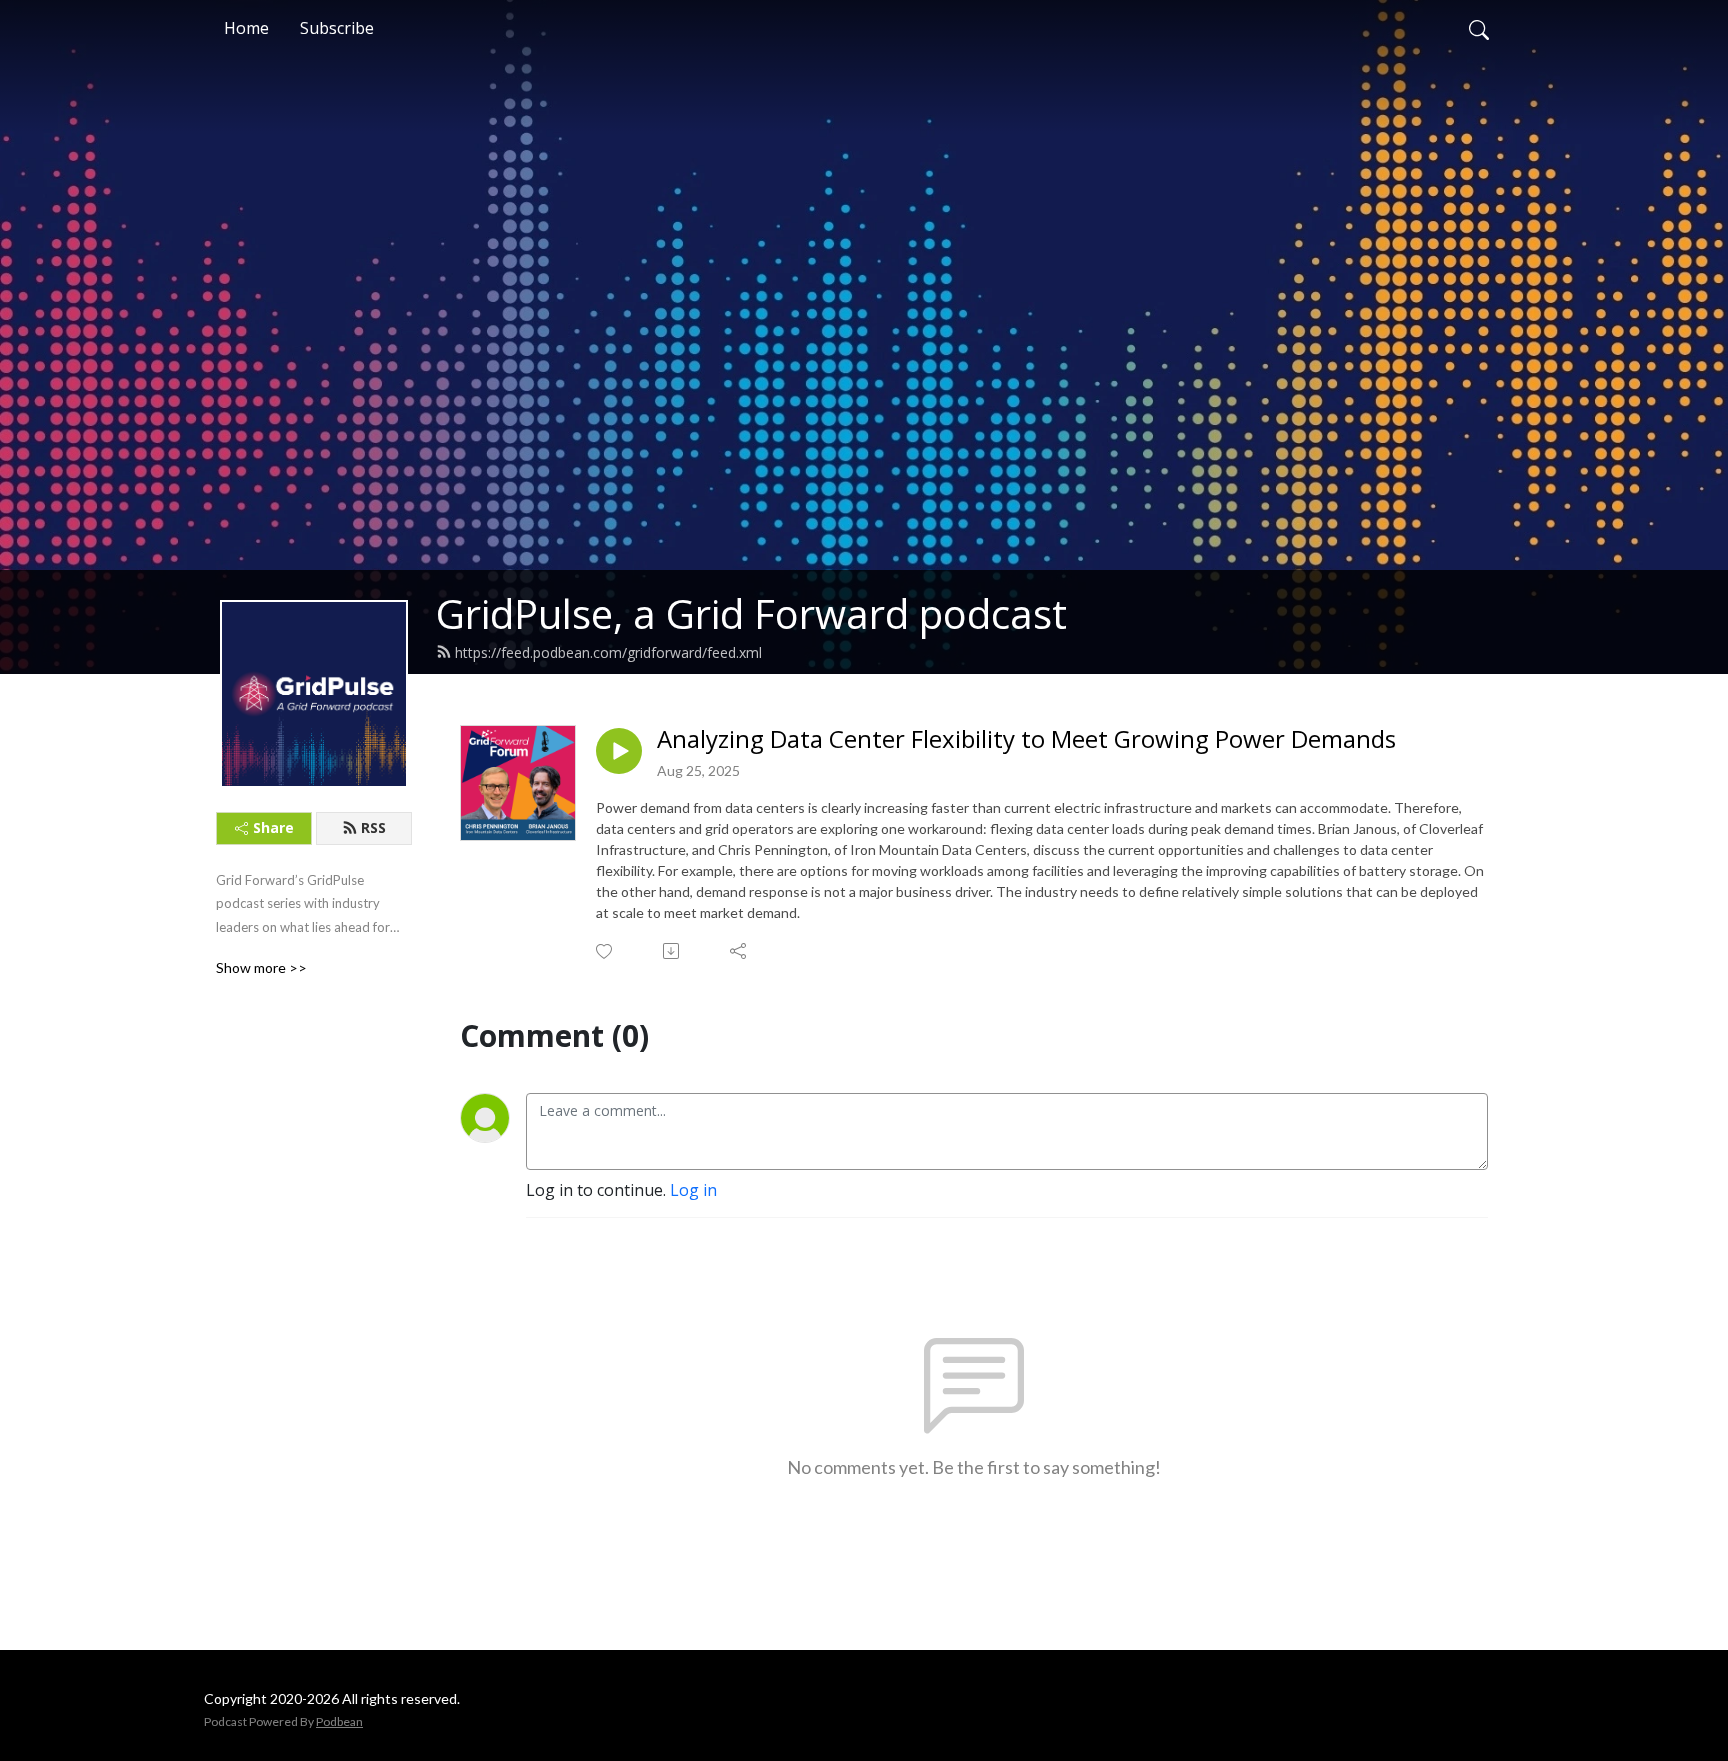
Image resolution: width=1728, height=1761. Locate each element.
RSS (373, 827)
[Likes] (605, 951)
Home (246, 28)
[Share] (739, 951)
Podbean (339, 1721)
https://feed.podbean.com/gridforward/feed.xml (608, 652)
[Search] (1479, 28)
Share (273, 827)
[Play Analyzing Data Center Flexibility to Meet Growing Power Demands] (619, 751)
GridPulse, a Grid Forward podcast (751, 613)
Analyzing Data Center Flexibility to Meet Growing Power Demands (1026, 739)
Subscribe (337, 28)
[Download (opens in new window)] (672, 951)
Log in (693, 1190)
